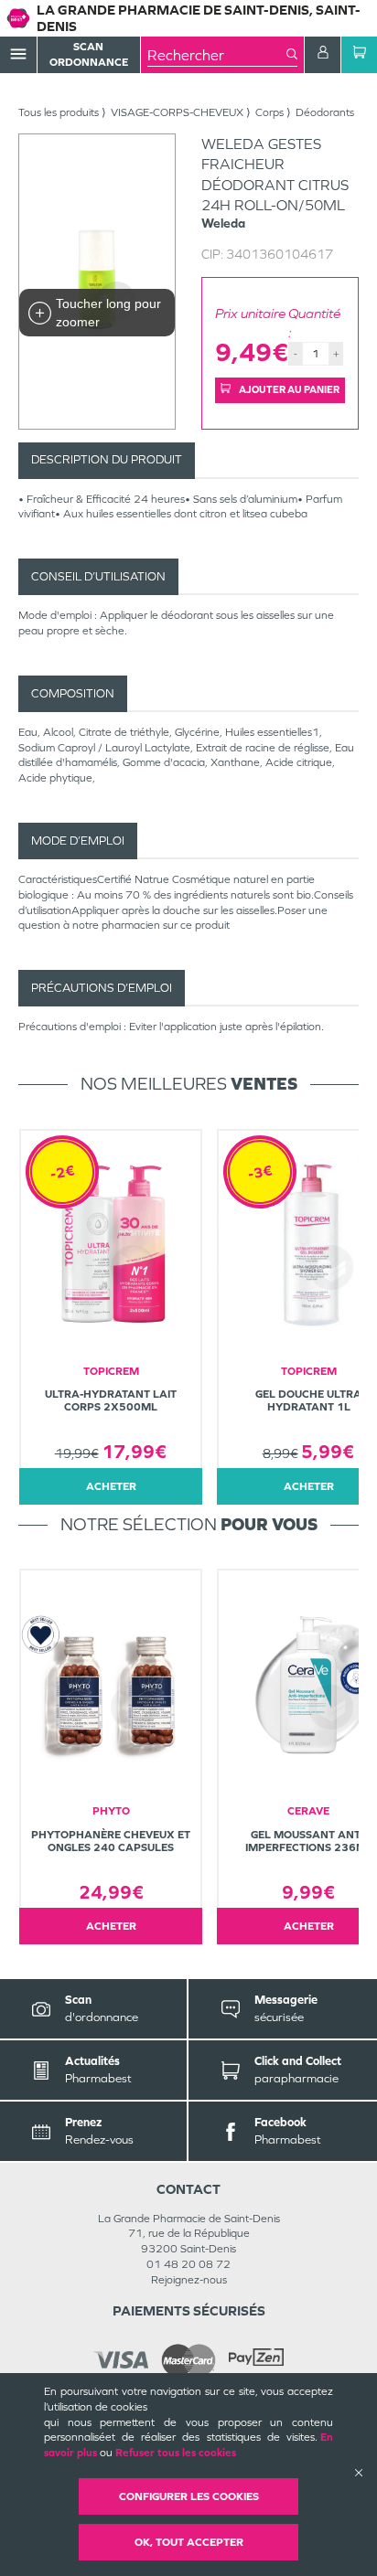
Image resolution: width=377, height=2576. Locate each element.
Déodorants (325, 112)
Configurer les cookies (189, 2496)
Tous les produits (59, 112)
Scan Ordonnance (89, 54)
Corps (269, 112)
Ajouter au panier (288, 389)
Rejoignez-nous (189, 2280)
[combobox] (217, 55)
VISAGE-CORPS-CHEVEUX (177, 112)
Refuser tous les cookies (176, 2453)
